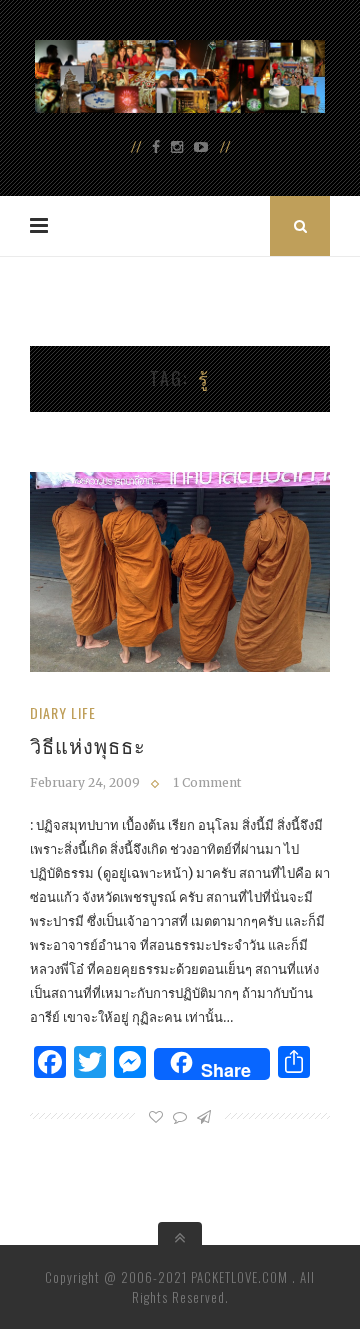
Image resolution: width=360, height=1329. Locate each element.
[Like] (156, 1117)
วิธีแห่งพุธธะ (88, 745)
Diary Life (63, 712)
